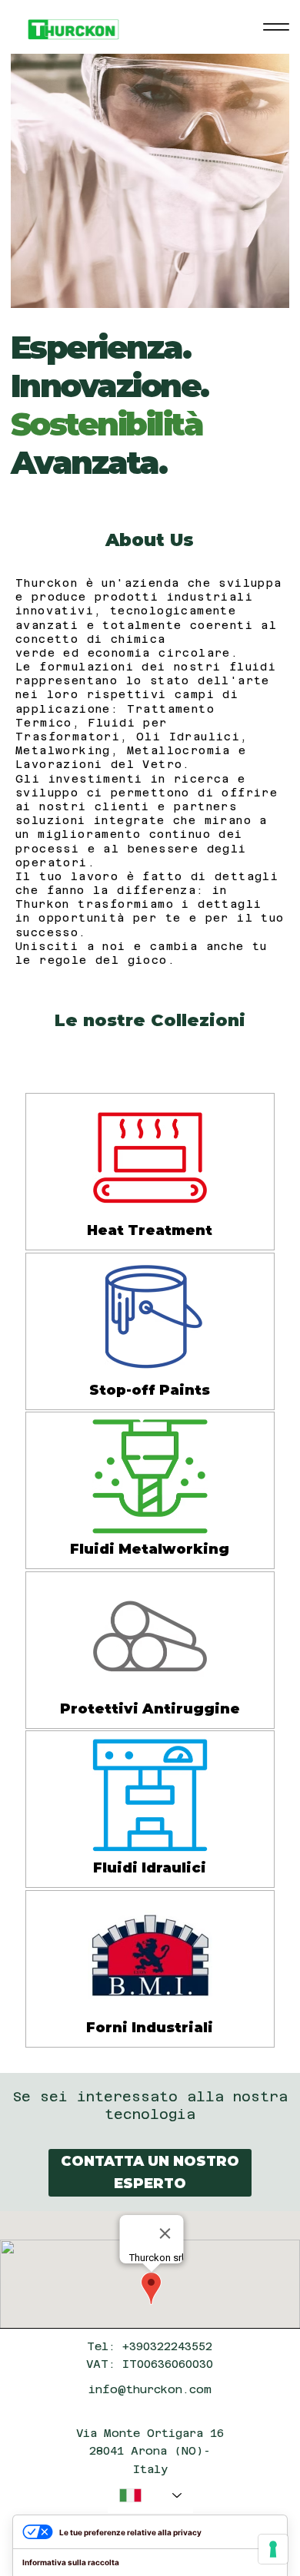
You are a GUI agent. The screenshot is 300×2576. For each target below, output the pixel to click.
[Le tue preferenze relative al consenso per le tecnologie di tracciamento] (273, 2549)
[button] (150, 2173)
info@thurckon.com (150, 2389)
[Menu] (276, 27)
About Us (150, 540)
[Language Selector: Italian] (150, 2496)
